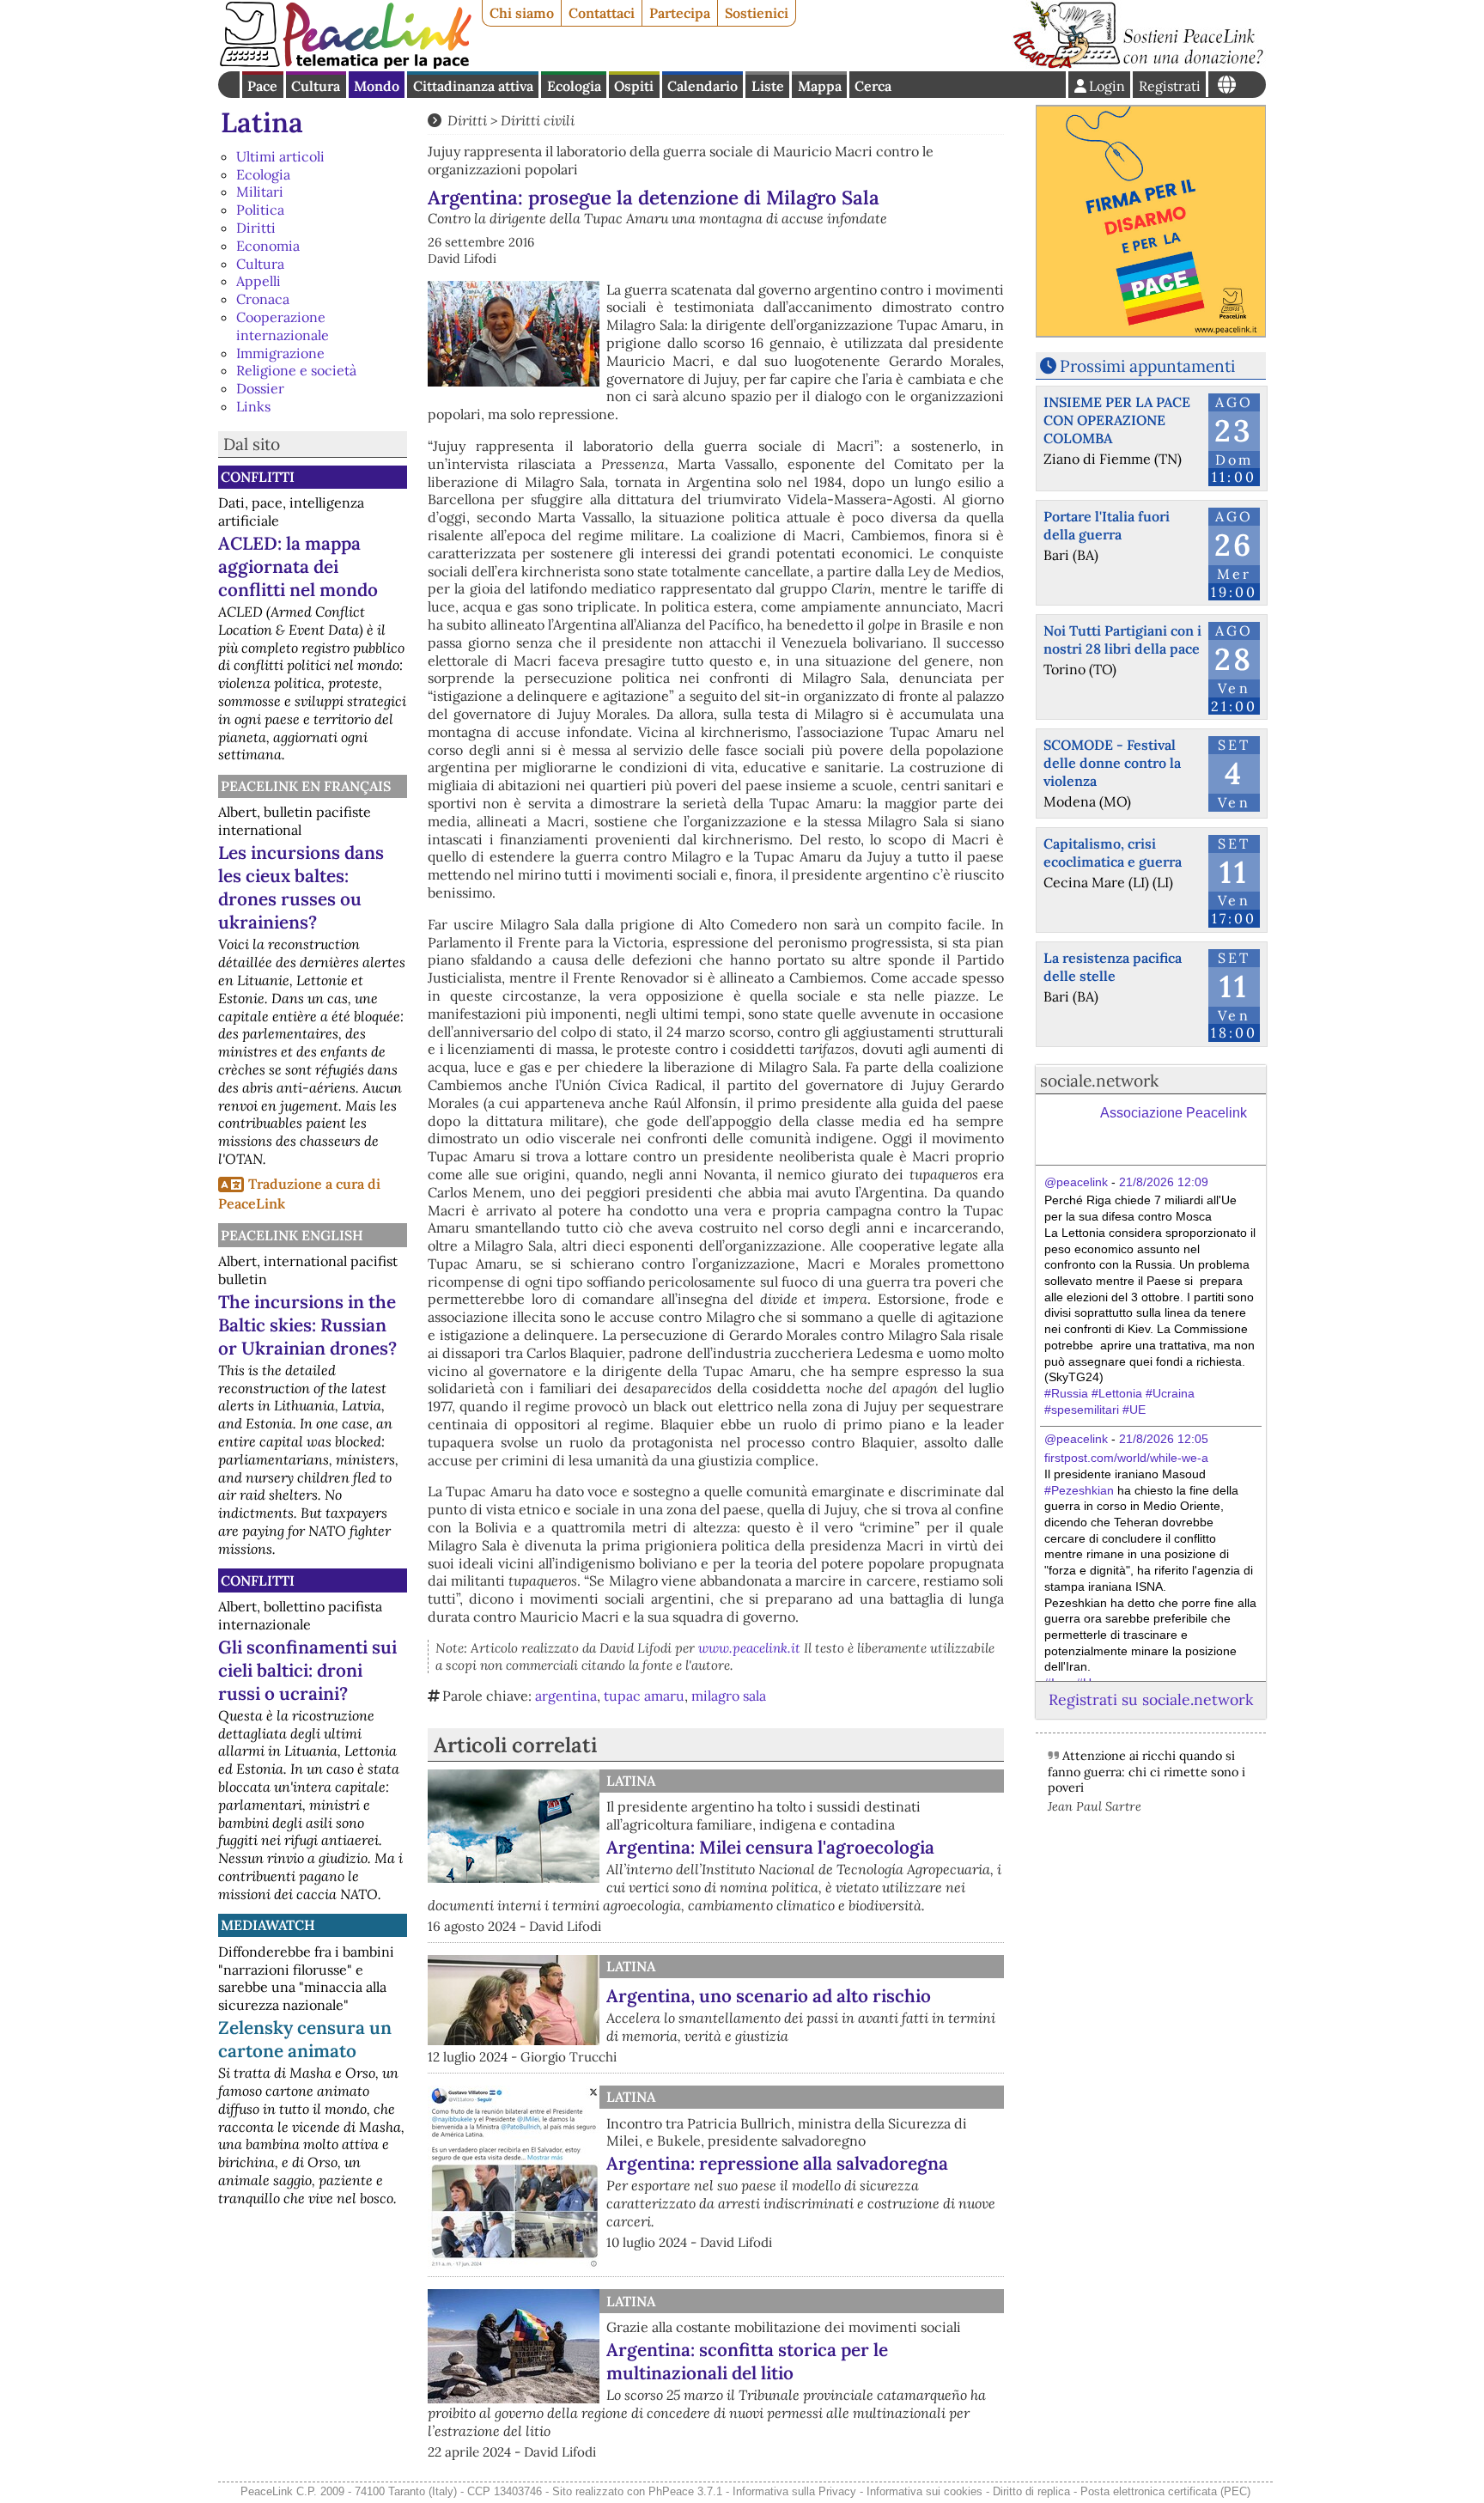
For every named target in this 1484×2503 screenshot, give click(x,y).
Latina (262, 122)
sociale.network (1099, 1081)
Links (253, 406)
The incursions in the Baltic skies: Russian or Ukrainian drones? (307, 1325)
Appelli (258, 281)
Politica (260, 210)
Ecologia (574, 86)
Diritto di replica (1031, 2491)
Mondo (377, 86)
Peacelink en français (306, 786)
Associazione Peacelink (1174, 1113)
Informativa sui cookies (924, 2491)
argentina (566, 1696)
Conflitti (258, 477)
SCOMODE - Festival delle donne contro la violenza (1112, 763)
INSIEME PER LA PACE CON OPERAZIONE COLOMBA (1117, 420)
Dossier (260, 388)
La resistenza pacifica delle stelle (1113, 967)
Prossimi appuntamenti (1147, 366)
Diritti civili (538, 120)
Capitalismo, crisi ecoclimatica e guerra (1113, 853)
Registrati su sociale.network (1151, 1699)
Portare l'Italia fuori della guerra (1107, 525)
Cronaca (263, 299)
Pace (262, 86)
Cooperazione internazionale (283, 326)
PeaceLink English (292, 1235)
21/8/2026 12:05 (1164, 1439)
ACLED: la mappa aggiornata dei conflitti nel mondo (298, 566)
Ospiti (634, 86)
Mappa (820, 86)
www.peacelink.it (749, 1648)
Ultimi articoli (280, 156)
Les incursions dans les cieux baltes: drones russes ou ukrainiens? (301, 887)
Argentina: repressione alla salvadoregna (777, 2163)
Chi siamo (522, 13)
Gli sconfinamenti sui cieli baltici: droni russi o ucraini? (307, 1670)
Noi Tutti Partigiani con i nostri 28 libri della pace (1122, 639)
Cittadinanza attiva (473, 86)
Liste (768, 86)
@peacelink (1076, 1182)
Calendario (702, 86)
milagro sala (729, 1696)
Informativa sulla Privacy (794, 2491)
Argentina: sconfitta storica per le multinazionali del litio (747, 2361)
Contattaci (602, 13)
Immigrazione (280, 353)
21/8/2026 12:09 (1164, 1182)
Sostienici (757, 13)
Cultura (316, 86)
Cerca (873, 86)
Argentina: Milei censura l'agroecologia (770, 1847)
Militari (260, 192)
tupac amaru (644, 1696)
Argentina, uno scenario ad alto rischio (769, 1996)
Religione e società (296, 370)
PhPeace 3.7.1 (685, 2491)
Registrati (1170, 86)
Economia (268, 246)
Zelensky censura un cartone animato (305, 2039)
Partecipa (680, 13)
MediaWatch (268, 1925)
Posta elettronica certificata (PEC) (1165, 2491)
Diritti (256, 228)
